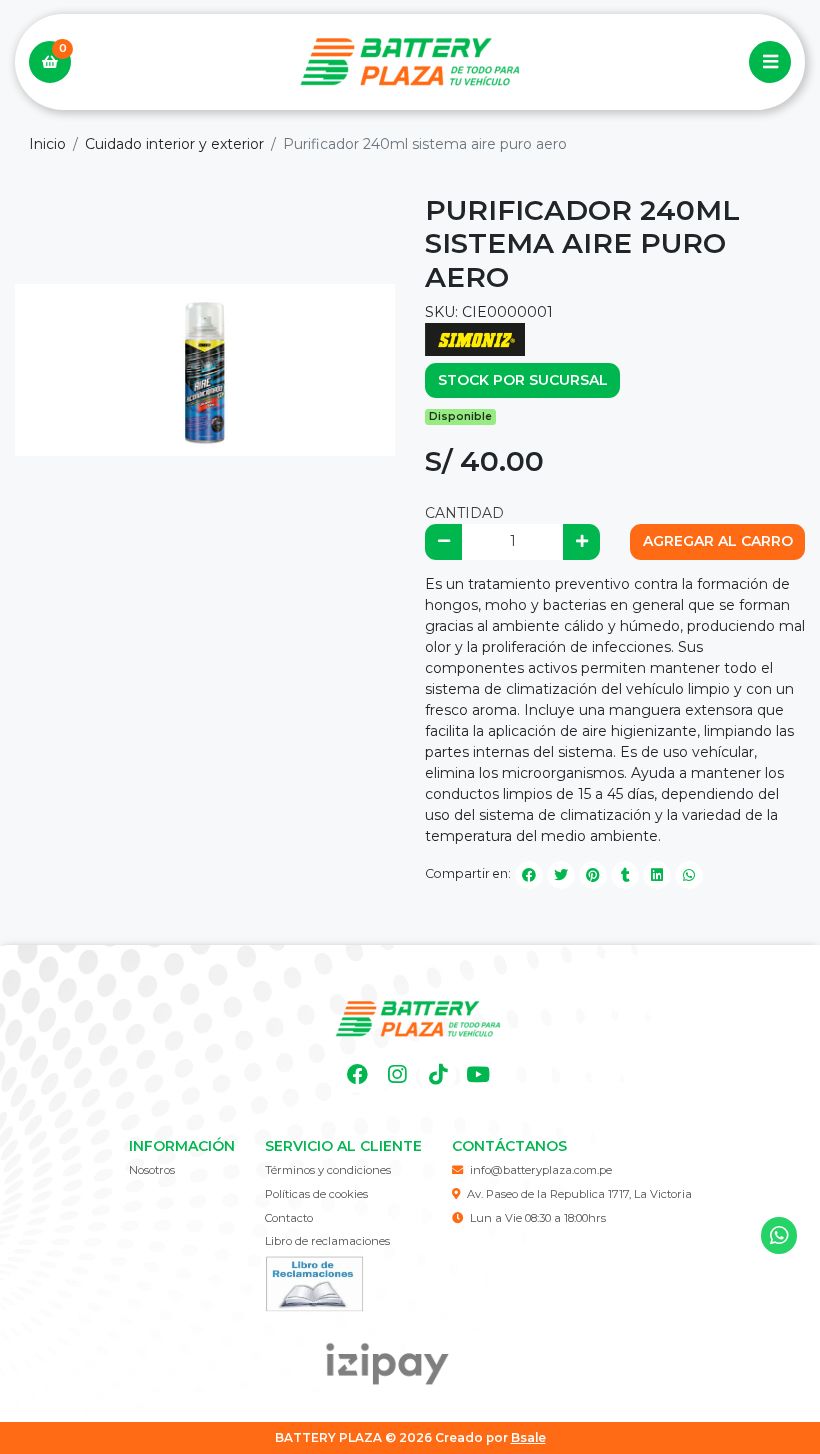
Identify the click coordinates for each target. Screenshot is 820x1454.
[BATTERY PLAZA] (410, 62)
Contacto (289, 1218)
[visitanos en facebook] (357, 1075)
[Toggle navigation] (770, 62)
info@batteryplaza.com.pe (541, 1170)
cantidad (464, 513)
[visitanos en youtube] (478, 1075)
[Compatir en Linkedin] (657, 875)
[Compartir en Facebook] (529, 875)
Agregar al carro (718, 541)
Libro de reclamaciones (327, 1241)
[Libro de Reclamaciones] (315, 1282)
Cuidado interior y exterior (174, 144)
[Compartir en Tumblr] (625, 875)
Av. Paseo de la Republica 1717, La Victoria (579, 1194)
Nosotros (152, 1170)
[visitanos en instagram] (397, 1075)
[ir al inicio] (417, 1019)
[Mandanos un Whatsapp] (779, 1235)
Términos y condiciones (328, 1170)
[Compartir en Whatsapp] (689, 875)
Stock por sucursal (523, 380)
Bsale (528, 1437)
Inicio (47, 144)
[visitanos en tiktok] (437, 1075)
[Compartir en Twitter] (561, 875)
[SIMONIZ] (475, 338)
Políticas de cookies (316, 1194)
